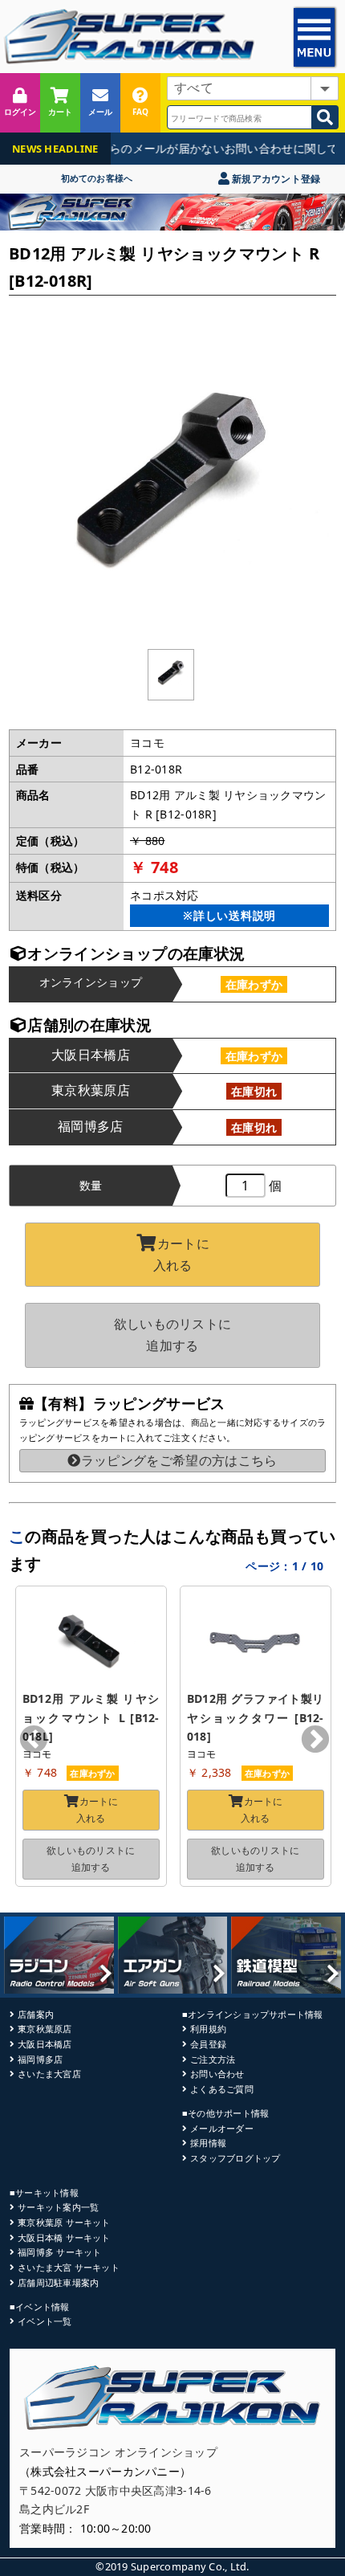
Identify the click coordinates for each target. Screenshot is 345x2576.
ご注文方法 (213, 2059)
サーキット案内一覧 (58, 2207)
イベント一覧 (45, 2321)
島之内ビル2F (54, 2509)
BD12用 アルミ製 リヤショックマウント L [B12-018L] (91, 1718)
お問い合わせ (217, 2074)
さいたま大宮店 (49, 2074)
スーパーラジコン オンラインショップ (118, 2452)
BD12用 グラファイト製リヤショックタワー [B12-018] (256, 1718)
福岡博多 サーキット (59, 2252)
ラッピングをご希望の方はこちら (179, 1460)
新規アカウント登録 (275, 179)
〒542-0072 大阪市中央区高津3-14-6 (116, 2490)
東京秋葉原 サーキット (64, 2222)
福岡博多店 (40, 2059)
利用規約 (208, 2029)
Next (315, 1741)
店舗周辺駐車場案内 (58, 2282)
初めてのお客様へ (97, 178)
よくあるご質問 (222, 2089)
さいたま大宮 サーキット (69, 2267)
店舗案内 (36, 2014)
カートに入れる (181, 1254)
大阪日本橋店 (45, 2044)
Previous (34, 1741)
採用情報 (208, 2143)
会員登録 (208, 2044)
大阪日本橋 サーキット (64, 2237)
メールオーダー (222, 2128)
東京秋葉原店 (45, 2029)
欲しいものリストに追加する (173, 1335)
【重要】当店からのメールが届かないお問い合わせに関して (173, 148)
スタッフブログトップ (235, 2158)
